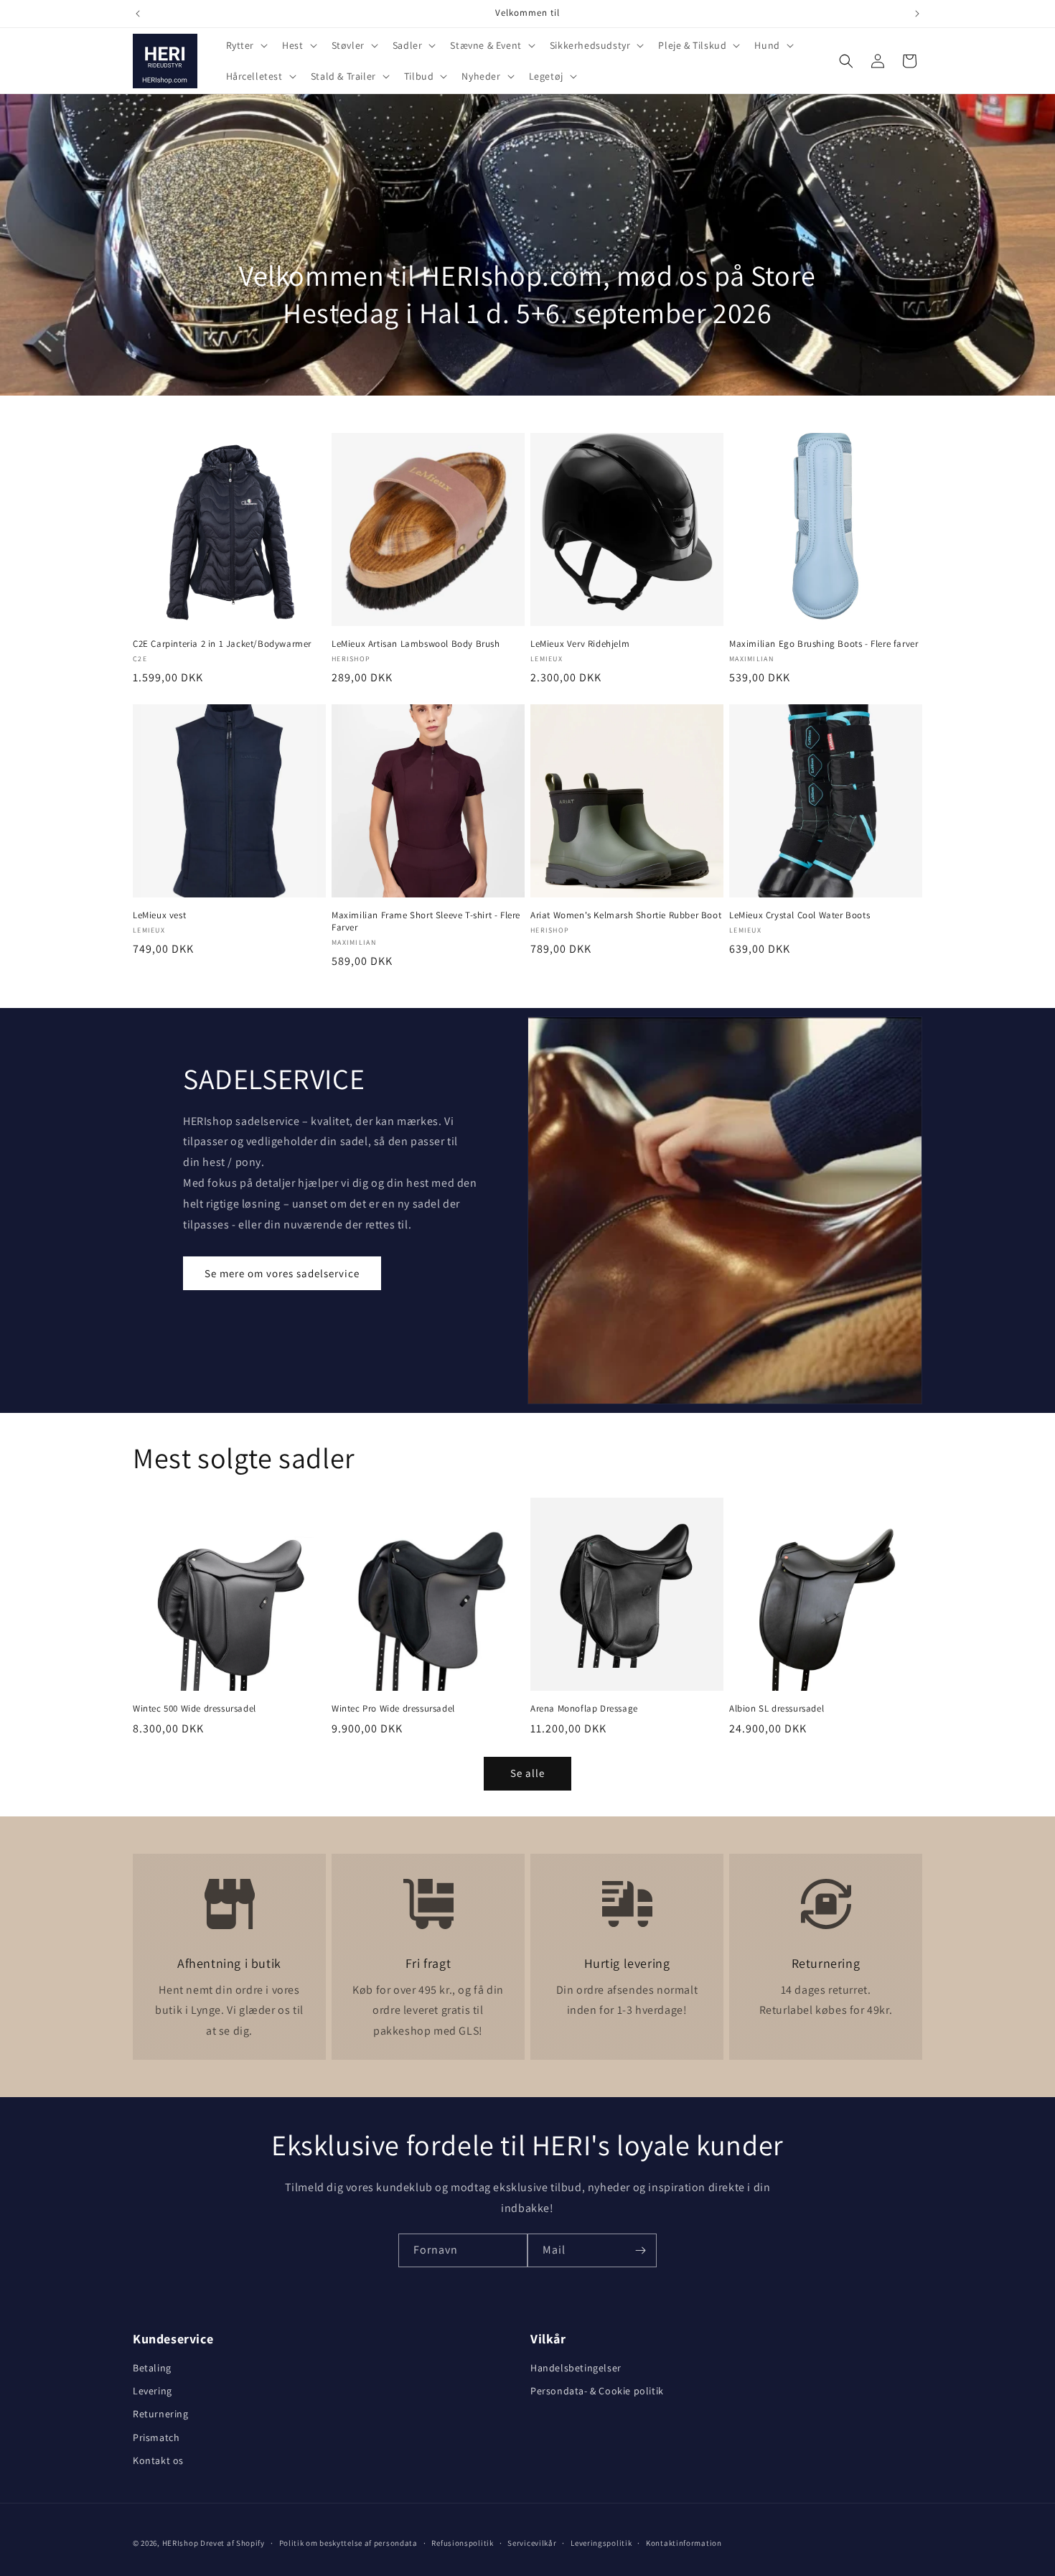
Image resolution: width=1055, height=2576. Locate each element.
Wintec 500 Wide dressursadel (194, 1709)
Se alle (527, 1773)
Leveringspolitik (601, 2543)
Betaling (152, 2368)
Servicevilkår (532, 2543)
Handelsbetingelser (576, 2368)
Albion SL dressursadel (777, 1709)
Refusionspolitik (462, 2543)
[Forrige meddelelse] (138, 14)
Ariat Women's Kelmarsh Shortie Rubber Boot (626, 915)
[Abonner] (640, 2250)
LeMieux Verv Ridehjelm (580, 644)
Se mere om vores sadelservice (282, 1273)
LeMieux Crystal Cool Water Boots (800, 915)
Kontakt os (158, 2460)
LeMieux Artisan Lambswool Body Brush (416, 644)
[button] (246, 45)
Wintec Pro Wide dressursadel (393, 1709)
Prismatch (156, 2437)
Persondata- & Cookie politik (597, 2391)
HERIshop (180, 2543)
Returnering (161, 2414)
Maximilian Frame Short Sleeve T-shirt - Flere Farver (426, 921)
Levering (153, 2391)
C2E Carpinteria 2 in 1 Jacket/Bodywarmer (222, 644)
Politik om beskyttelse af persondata (348, 2543)
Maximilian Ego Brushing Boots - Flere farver (824, 644)
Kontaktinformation (684, 2543)
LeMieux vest (159, 915)
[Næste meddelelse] (917, 14)
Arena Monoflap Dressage (584, 1709)
